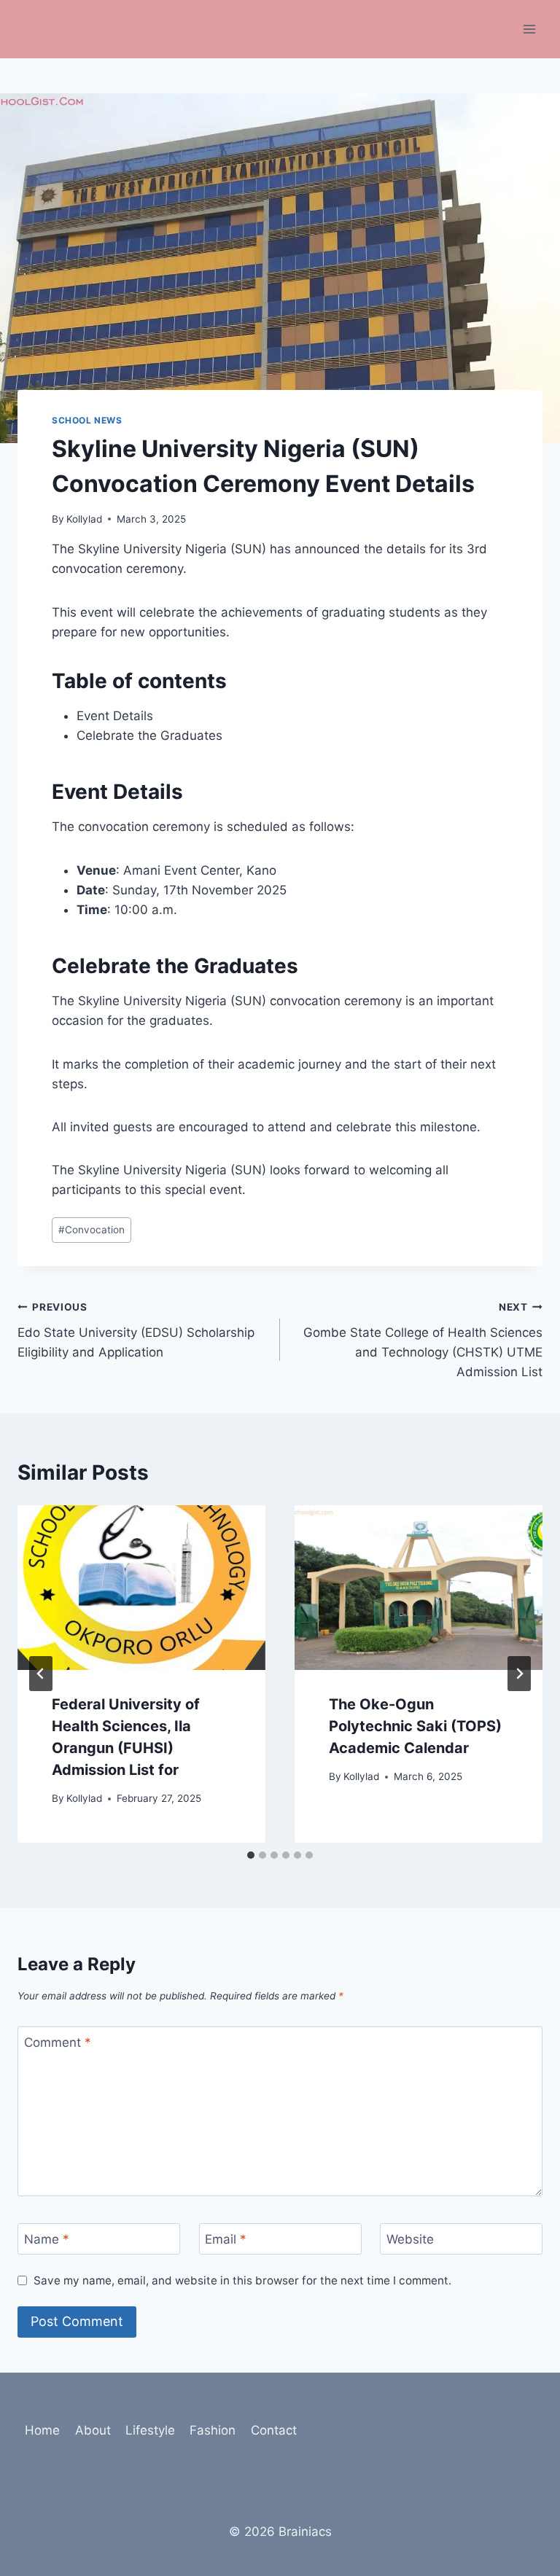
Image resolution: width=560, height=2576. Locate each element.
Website (410, 2239)
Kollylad (84, 519)
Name (47, 2239)
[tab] (251, 1855)
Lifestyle (150, 2430)
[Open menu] (529, 29)
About (93, 2430)
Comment (58, 2042)
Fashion (213, 2430)
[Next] (519, 1674)
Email (226, 2239)
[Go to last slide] (41, 1674)
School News (87, 420)
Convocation (92, 1230)
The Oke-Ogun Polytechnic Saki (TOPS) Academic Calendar (415, 1726)
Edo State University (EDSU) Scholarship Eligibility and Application (136, 1330)
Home (42, 2430)
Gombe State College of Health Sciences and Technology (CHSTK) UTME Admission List (423, 1340)
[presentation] (141, 1588)
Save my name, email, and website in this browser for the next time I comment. (242, 2280)
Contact (274, 2430)
